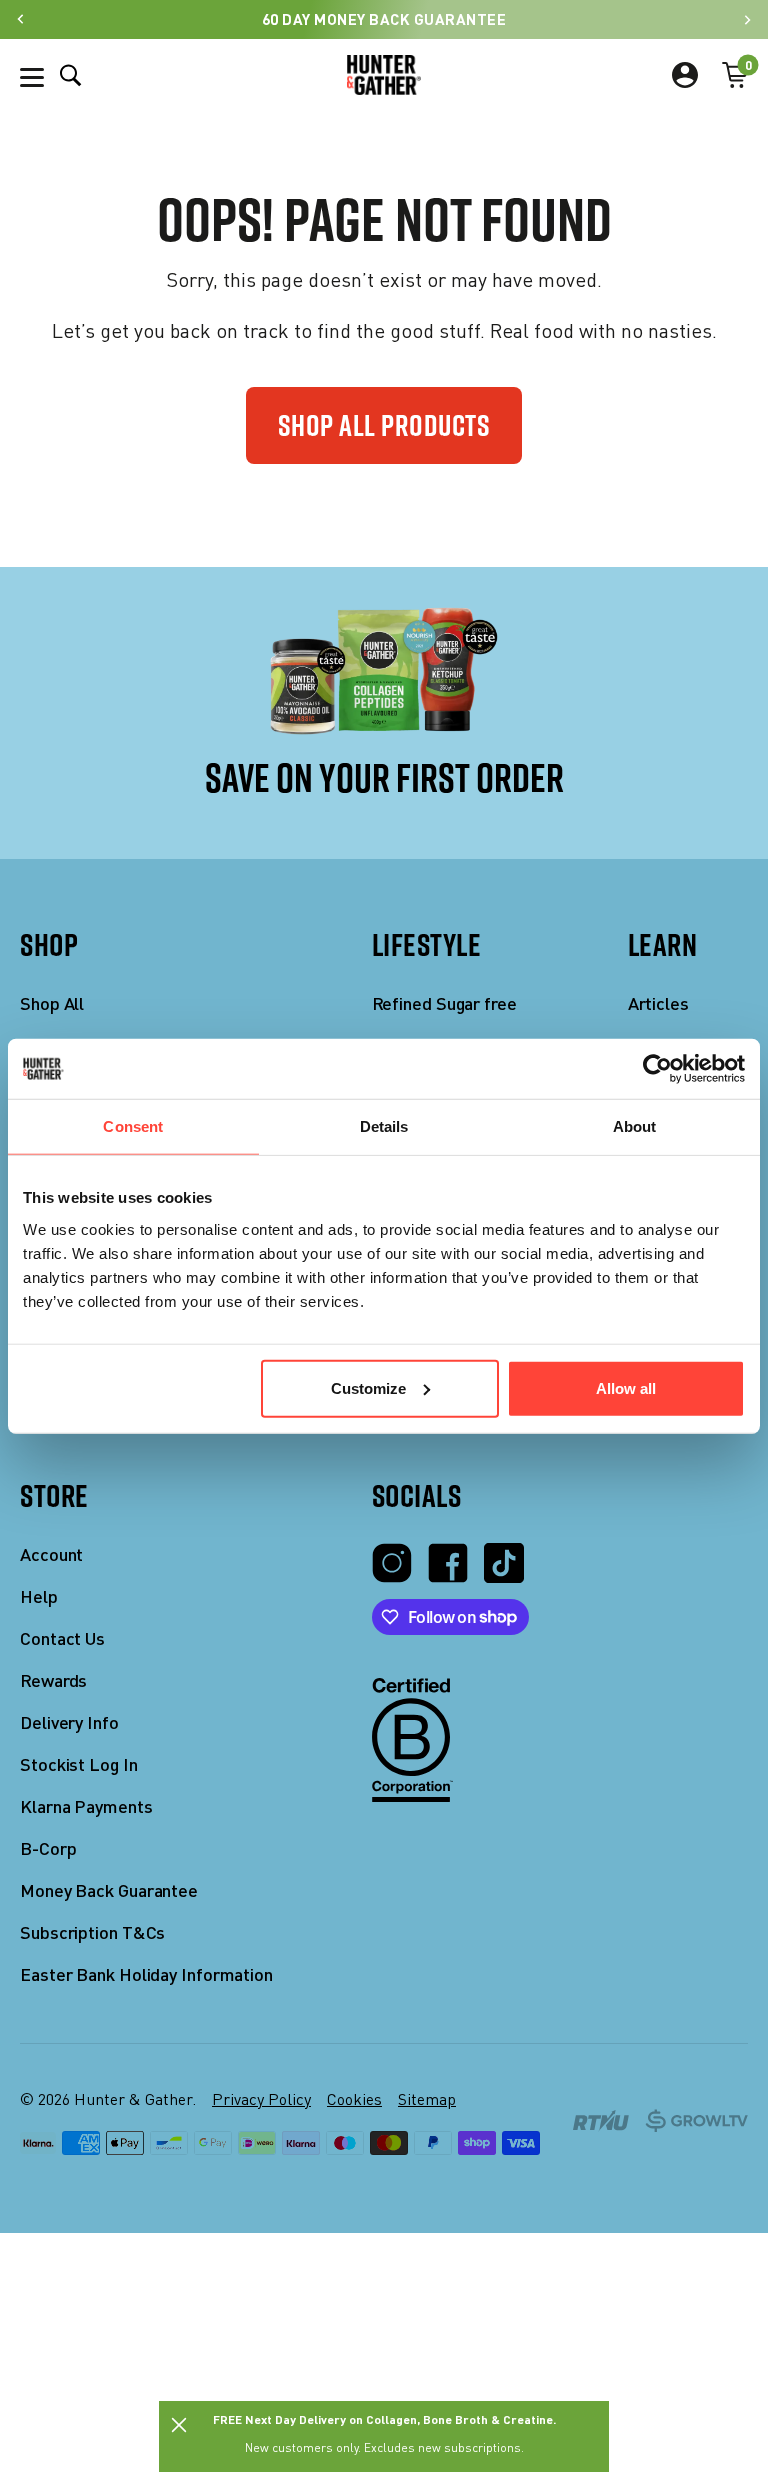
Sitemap (427, 2099)
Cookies (354, 2099)
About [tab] (635, 1126)
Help (39, 1596)
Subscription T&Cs (92, 1932)
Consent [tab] (133, 1126)
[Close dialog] (179, 2425)
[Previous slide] (21, 19)
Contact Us (62, 1638)
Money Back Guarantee (109, 1890)
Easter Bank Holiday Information (146, 1974)
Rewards (53, 1680)
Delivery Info (69, 1722)
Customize (368, 1387)
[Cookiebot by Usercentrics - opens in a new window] (657, 1069)
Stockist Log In (79, 1764)
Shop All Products (384, 425)
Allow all (626, 1387)
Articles (658, 1003)
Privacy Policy (261, 2099)
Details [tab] (384, 1126)
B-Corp (48, 1848)
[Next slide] (747, 19)
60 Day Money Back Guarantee (384, 19)
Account (51, 1554)
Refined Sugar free (444, 1003)
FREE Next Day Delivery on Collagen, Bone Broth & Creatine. (384, 2419)
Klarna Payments (86, 1806)
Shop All (52, 1003)
